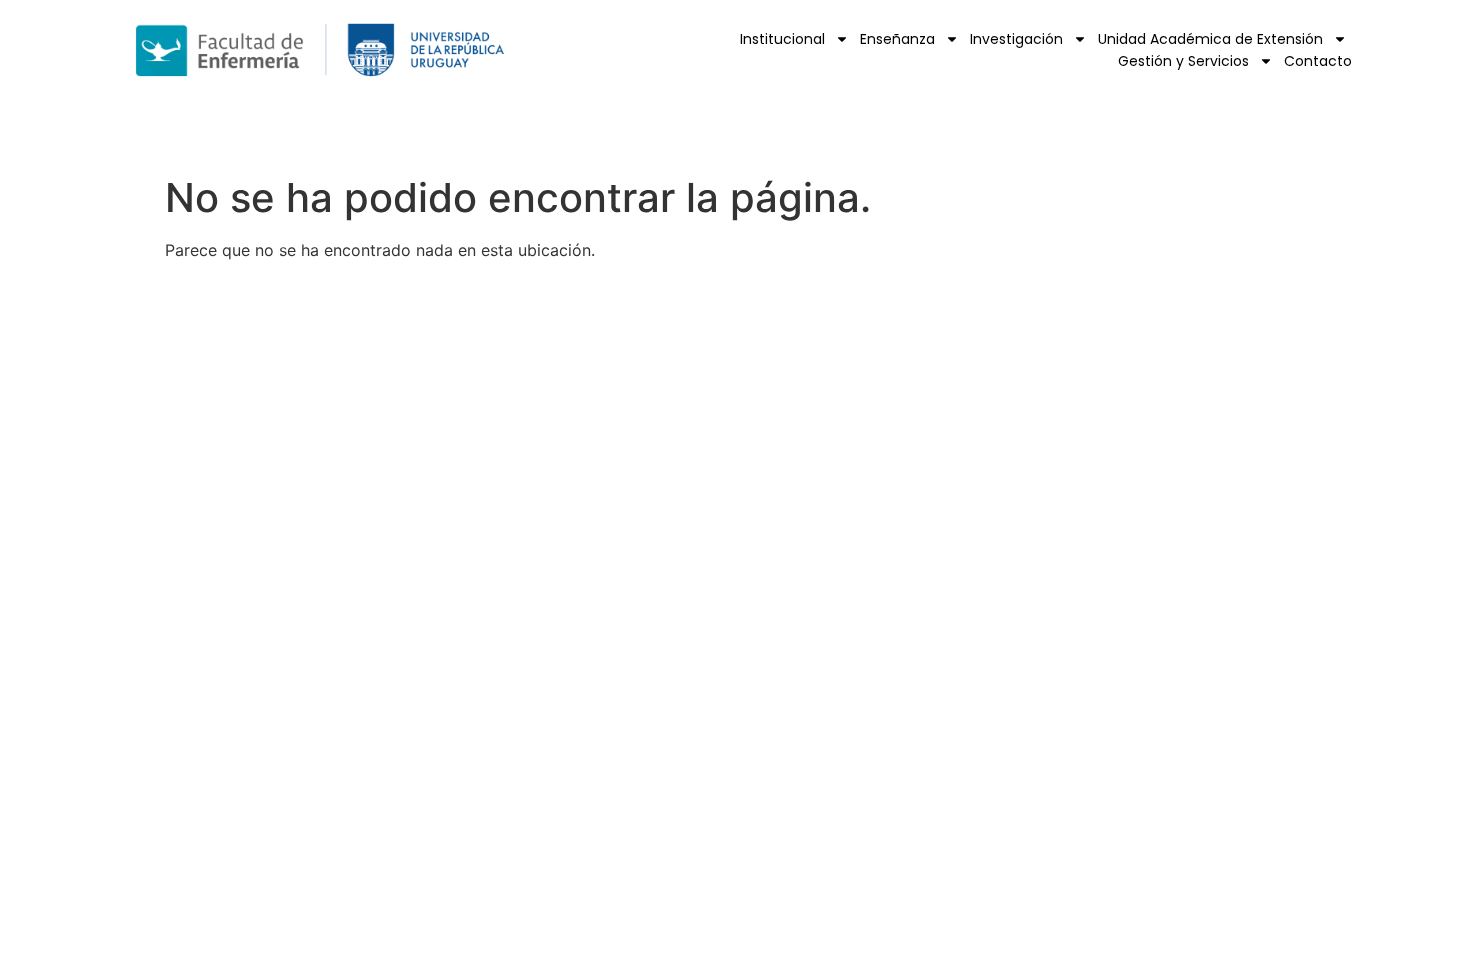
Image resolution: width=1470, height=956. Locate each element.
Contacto (1318, 61)
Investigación (1016, 39)
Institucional (782, 39)
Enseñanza (897, 39)
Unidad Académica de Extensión (1210, 39)
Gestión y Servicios (1183, 61)
